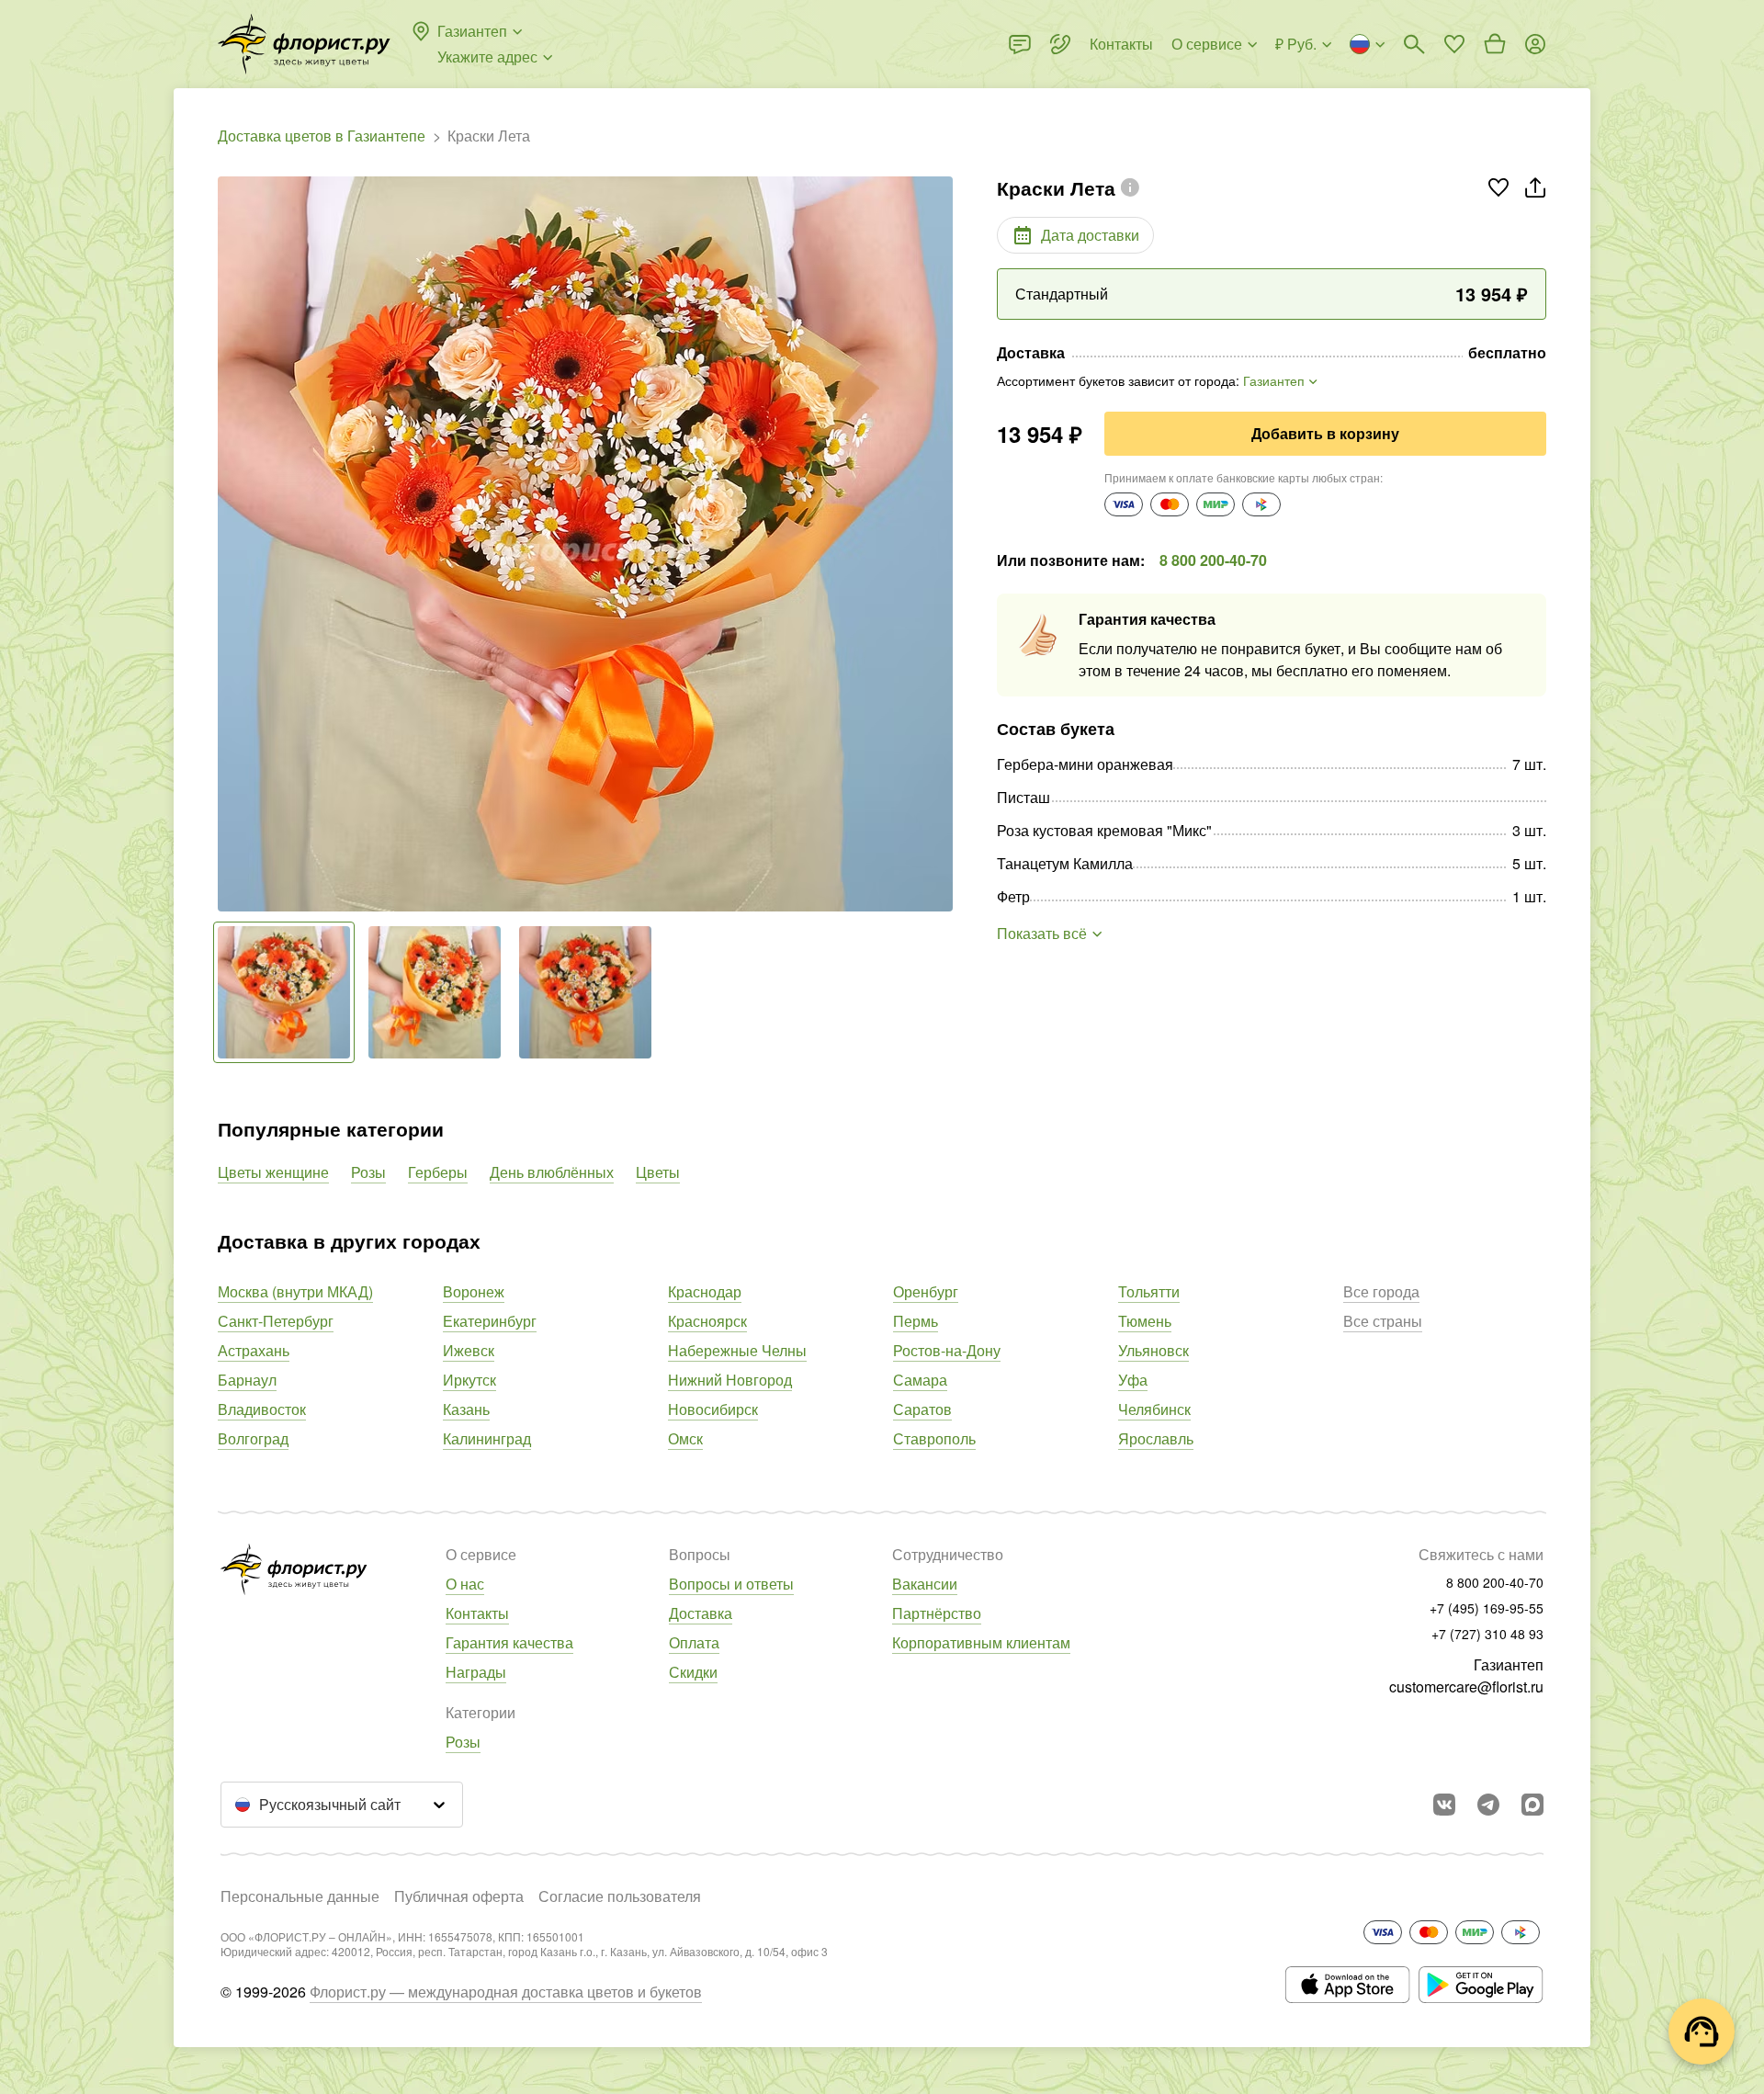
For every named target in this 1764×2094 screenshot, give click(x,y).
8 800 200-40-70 (1213, 560)
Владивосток (262, 1409)
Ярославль (1156, 1438)
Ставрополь (934, 1438)
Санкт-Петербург (276, 1321)
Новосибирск (713, 1409)
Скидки (693, 1672)
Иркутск (469, 1380)
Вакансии (925, 1584)
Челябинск (1154, 1409)
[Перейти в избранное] (1454, 44)
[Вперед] (944, 544)
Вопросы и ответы (731, 1584)
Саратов (922, 1409)
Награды (476, 1672)
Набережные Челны (737, 1350)
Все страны (1383, 1321)
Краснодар (705, 1291)
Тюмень (1145, 1321)
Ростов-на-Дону (947, 1350)
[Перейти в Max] (1532, 1805)
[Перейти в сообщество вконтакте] (1444, 1805)
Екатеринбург (490, 1321)
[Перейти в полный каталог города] (304, 44)
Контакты (477, 1613)
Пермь (916, 1321)
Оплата (694, 1642)
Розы (368, 1172)
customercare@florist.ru (1466, 1687)
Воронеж (474, 1291)
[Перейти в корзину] (1495, 44)
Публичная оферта (459, 1896)
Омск (685, 1438)
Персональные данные (300, 1896)
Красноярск (707, 1321)
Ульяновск (1153, 1350)
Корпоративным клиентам (981, 1642)
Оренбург (926, 1291)
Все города (1381, 1291)
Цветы (658, 1172)
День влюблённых (552, 1172)
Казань (466, 1409)
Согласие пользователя (620, 1896)
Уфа (1133, 1380)
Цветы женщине (273, 1172)
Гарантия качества (509, 1642)
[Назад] (227, 544)
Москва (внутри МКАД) (295, 1291)
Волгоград (253, 1438)
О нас (465, 1584)
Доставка (701, 1613)
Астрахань (254, 1350)
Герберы (438, 1172)
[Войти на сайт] (1535, 44)
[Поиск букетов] (1414, 44)
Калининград (487, 1438)
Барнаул (247, 1380)
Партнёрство (937, 1613)
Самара (920, 1380)
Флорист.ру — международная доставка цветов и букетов (506, 1992)
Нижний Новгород (730, 1380)
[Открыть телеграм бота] (1488, 1805)
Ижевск (469, 1350)
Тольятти (1149, 1291)
